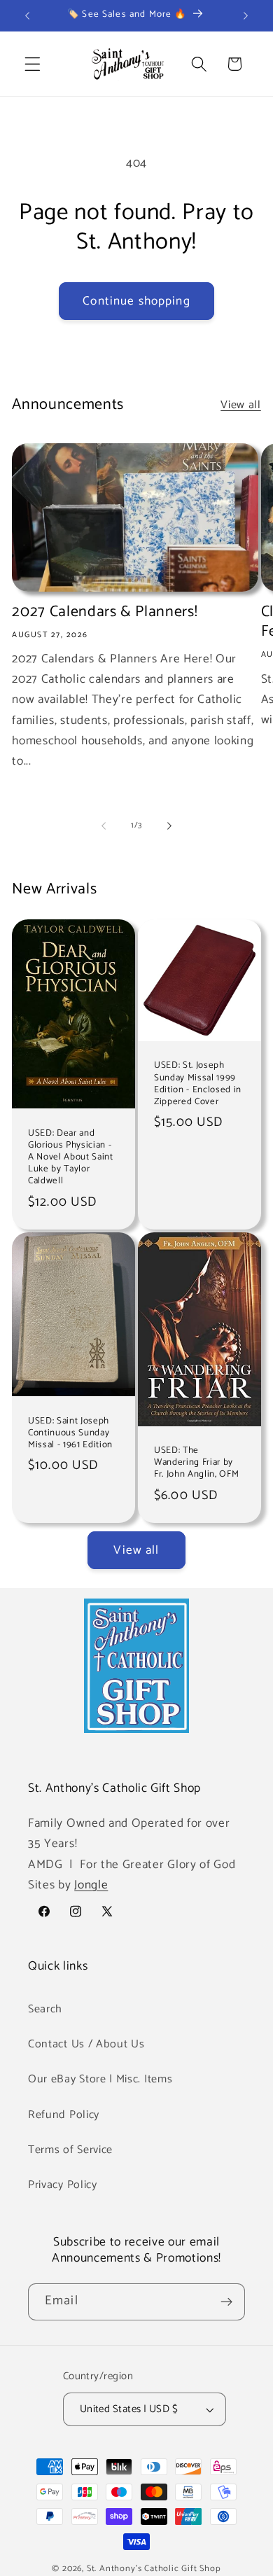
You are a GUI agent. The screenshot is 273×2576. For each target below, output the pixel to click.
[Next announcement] (246, 15)
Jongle (91, 1885)
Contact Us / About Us (86, 2044)
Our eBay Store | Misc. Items (100, 2079)
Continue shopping (136, 301)
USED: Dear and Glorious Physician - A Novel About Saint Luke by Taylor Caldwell (71, 1157)
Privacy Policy (63, 2185)
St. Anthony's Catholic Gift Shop (154, 2569)
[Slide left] (104, 826)
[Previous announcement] (27, 15)
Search (45, 2009)
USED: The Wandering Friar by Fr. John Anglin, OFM (196, 1462)
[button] (33, 64)
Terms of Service (70, 2150)
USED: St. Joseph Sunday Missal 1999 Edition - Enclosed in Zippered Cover (198, 1084)
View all (241, 405)
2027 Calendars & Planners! (105, 612)
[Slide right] (169, 826)
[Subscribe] (226, 2302)
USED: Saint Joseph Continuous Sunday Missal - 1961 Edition (70, 1433)
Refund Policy (64, 2115)
